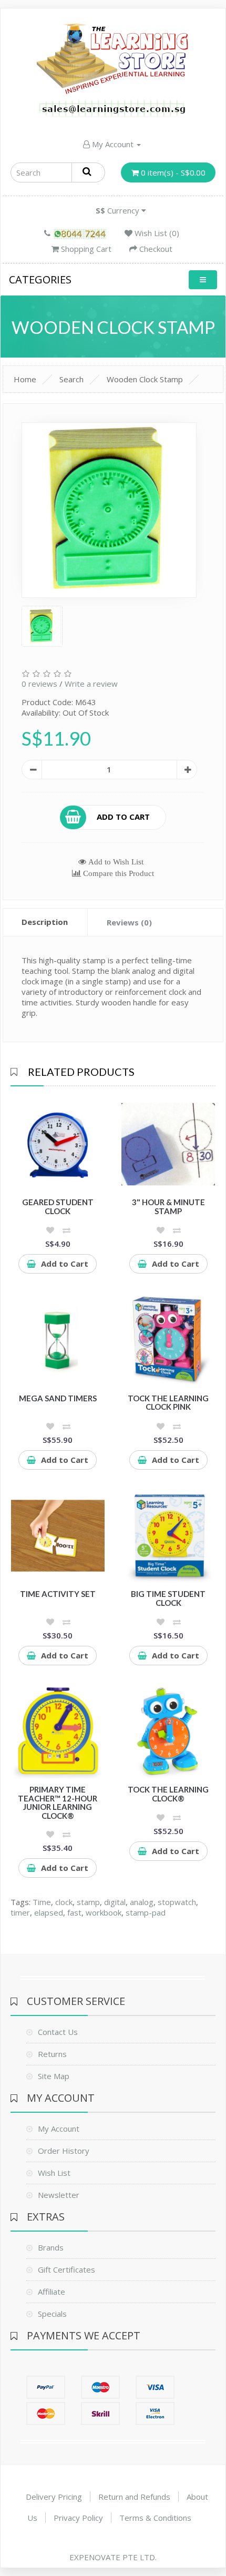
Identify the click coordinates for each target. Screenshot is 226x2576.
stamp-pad (146, 1912)
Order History (64, 2151)
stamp (88, 1902)
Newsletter (59, 2195)
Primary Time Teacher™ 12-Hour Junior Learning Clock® (58, 1803)
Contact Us (58, 2032)
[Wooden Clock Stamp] (109, 510)
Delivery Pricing (54, 2497)
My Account (113, 144)
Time (42, 1902)
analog (142, 1902)
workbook (104, 1912)
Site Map (54, 2076)
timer (20, 1912)
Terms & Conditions (155, 2518)
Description (45, 922)
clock (64, 1902)
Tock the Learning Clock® (168, 1794)
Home (25, 379)
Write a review (91, 684)
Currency (119, 210)
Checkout (155, 249)
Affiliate (52, 2292)
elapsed (49, 1912)
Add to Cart (123, 816)
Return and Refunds (134, 2497)
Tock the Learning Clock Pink (168, 1403)
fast (74, 1912)
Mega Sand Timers (58, 1398)
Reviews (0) (129, 922)
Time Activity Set (58, 1594)
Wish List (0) (156, 233)
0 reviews (39, 684)
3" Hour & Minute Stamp (168, 1206)
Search (71, 379)
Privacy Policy (78, 2518)
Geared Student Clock (58, 1206)
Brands (51, 2247)
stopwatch (177, 1902)
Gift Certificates (66, 2269)
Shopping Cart (85, 249)
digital (115, 1902)
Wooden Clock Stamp (145, 379)
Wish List (54, 2173)
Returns (52, 2054)
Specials (52, 2314)
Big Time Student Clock (168, 1598)
